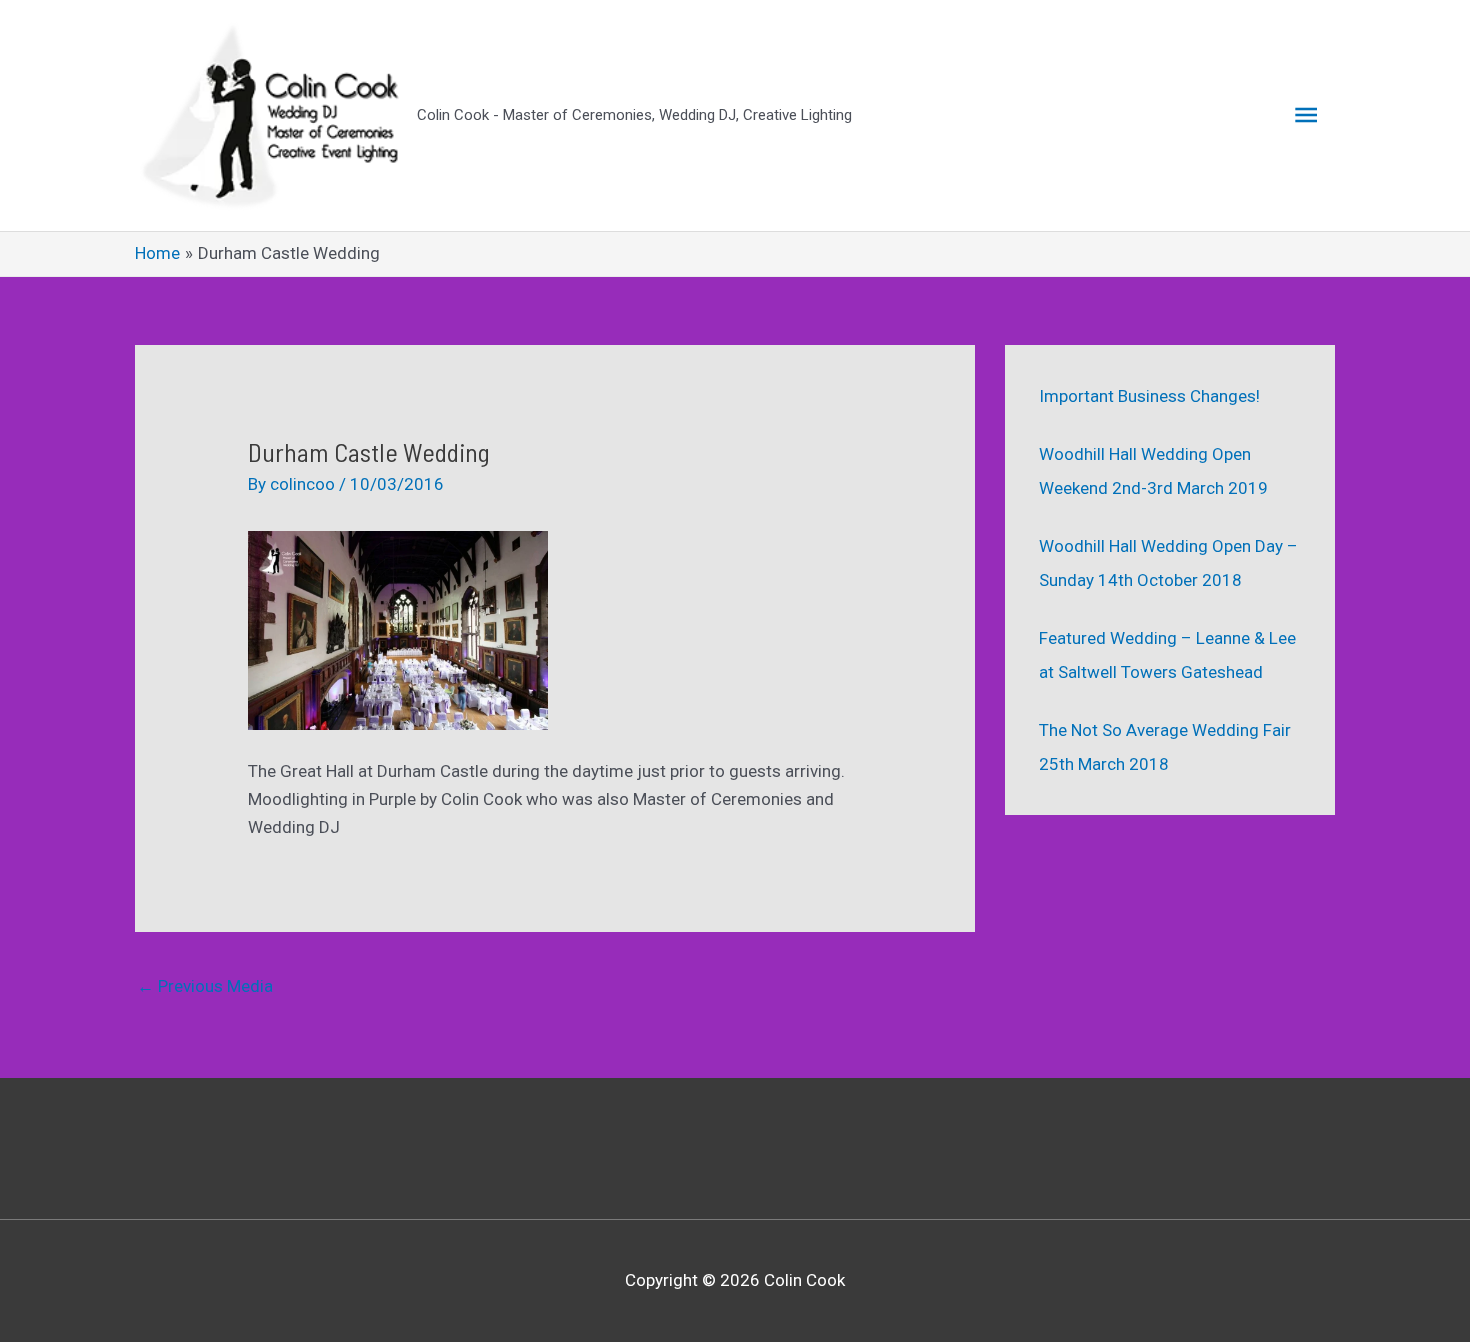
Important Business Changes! (1149, 396)
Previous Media (205, 986)
